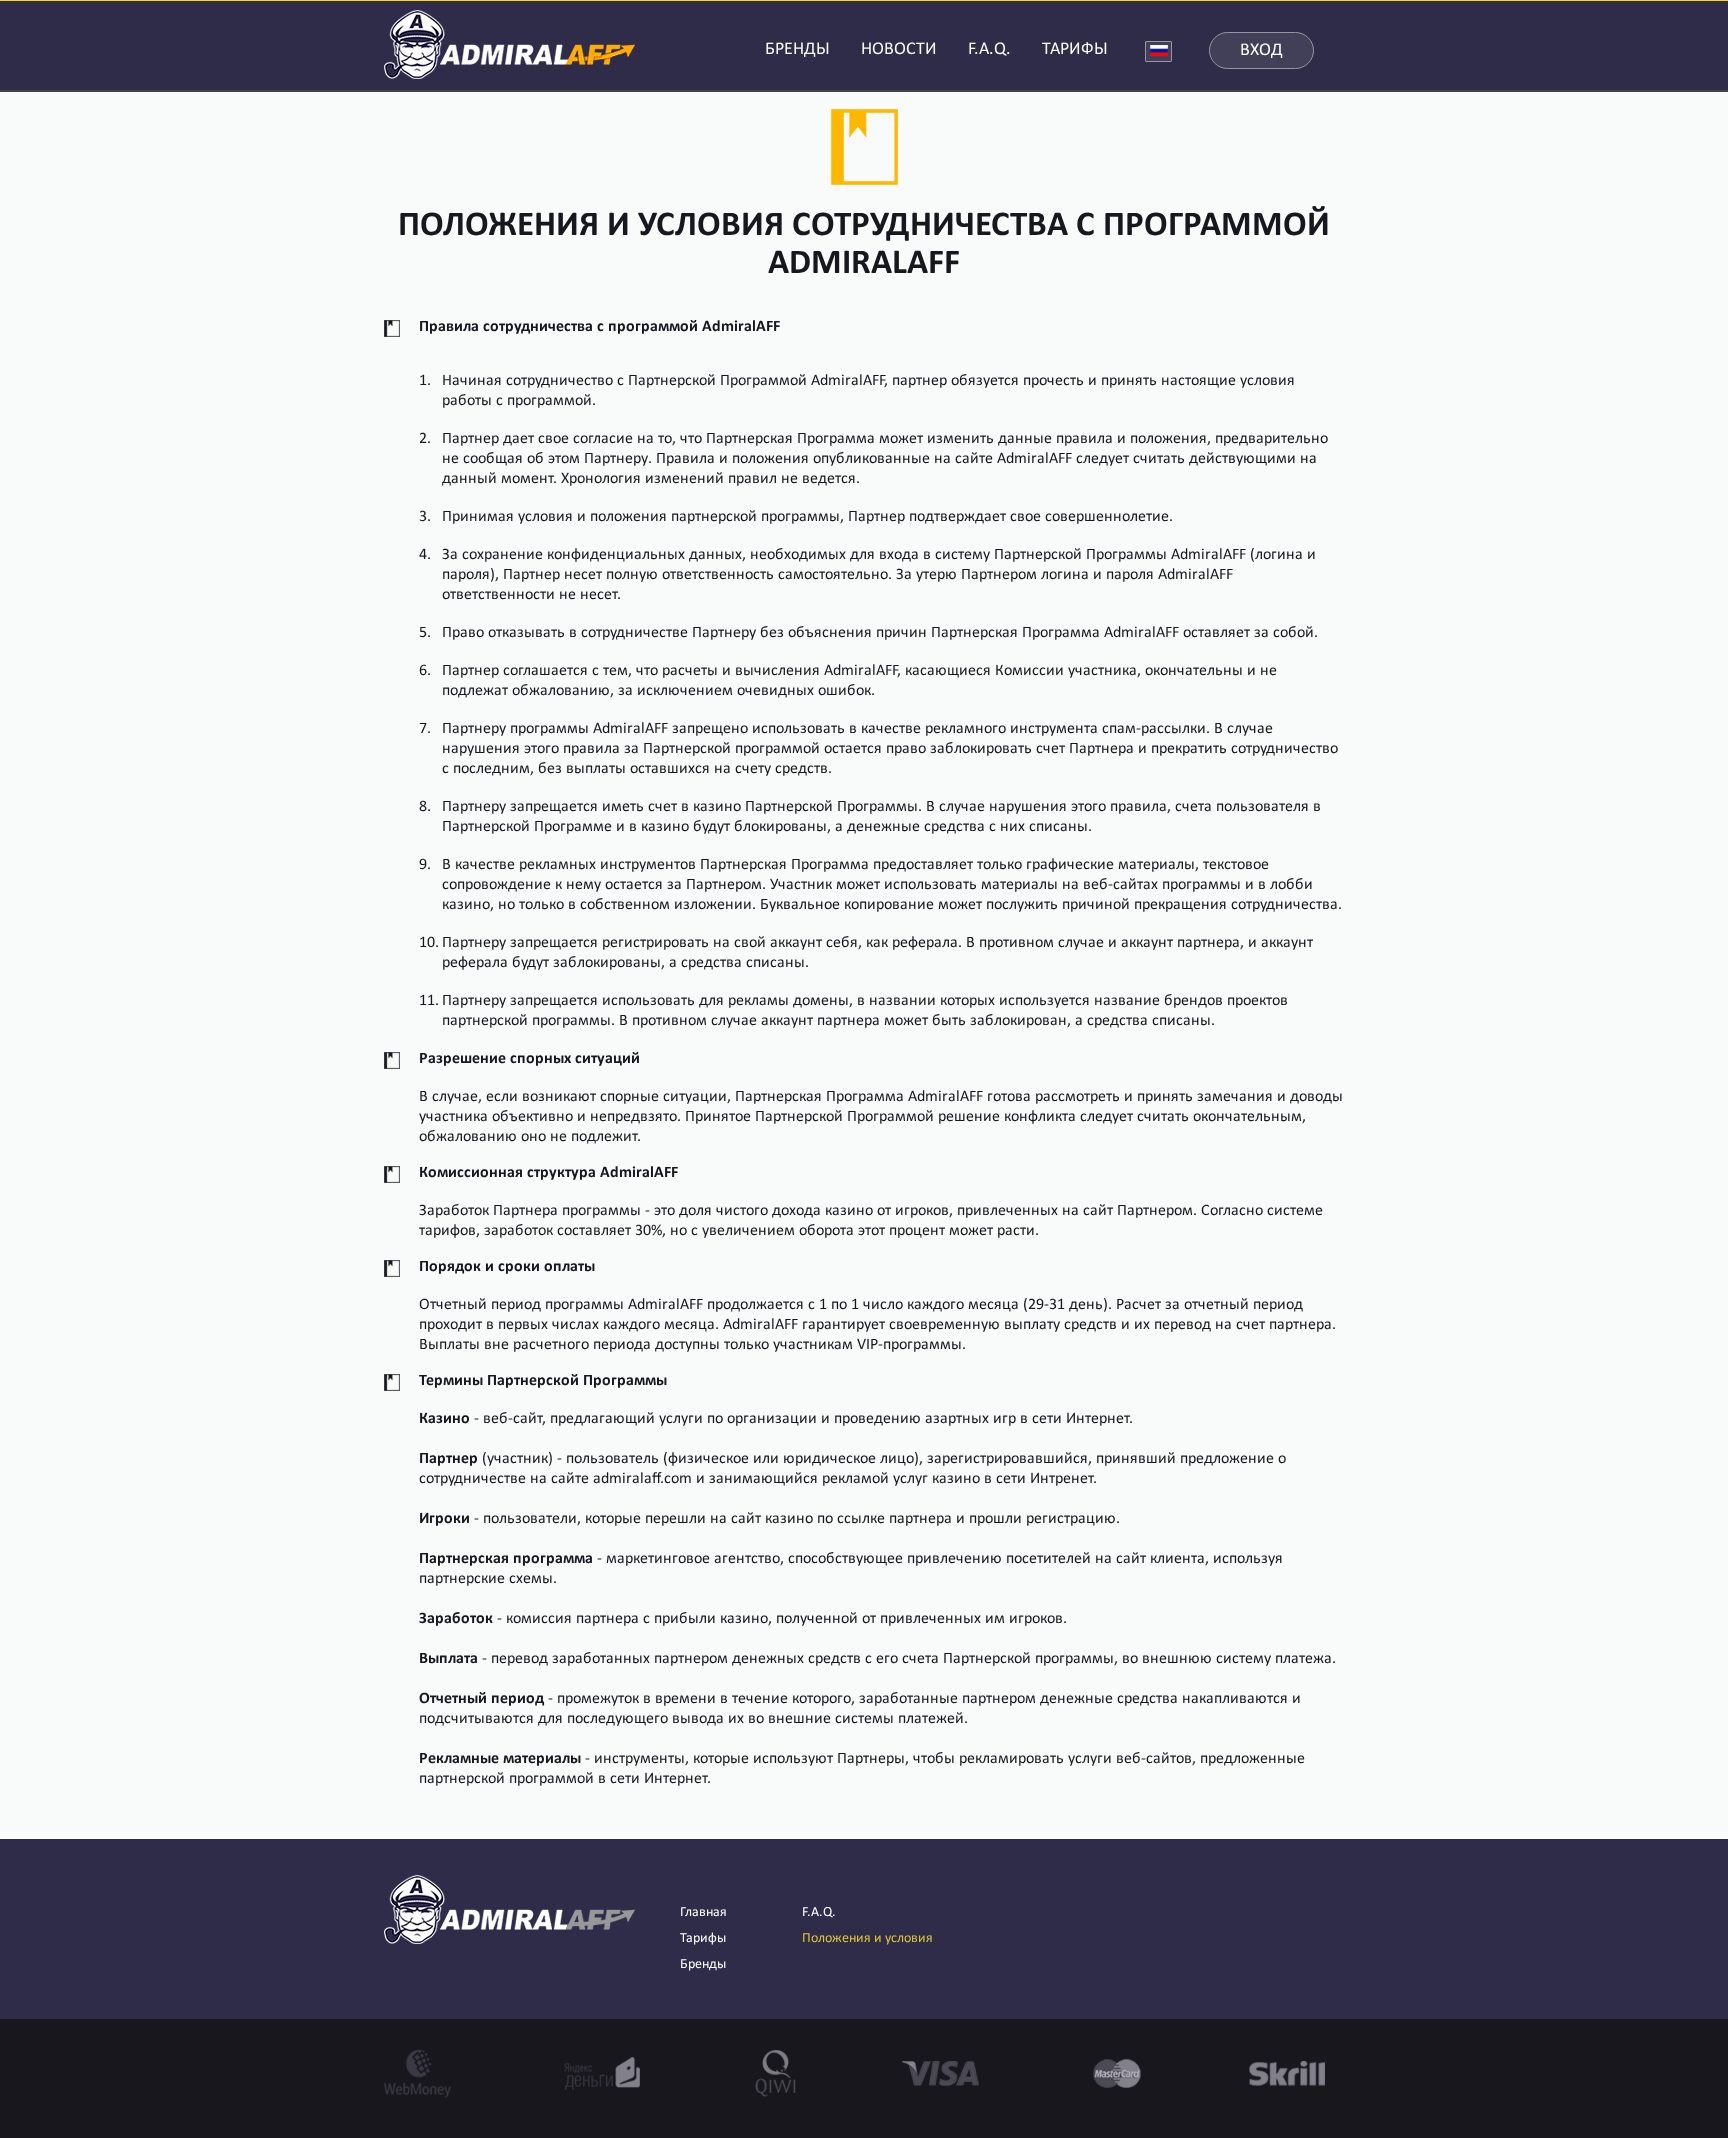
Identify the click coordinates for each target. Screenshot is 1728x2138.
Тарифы (703, 1938)
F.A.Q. (989, 49)
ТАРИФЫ (1075, 49)
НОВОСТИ (899, 49)
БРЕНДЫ (797, 49)
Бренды (703, 1964)
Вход (1261, 50)
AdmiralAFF (510, 42)
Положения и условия (867, 1938)
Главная (703, 1912)
